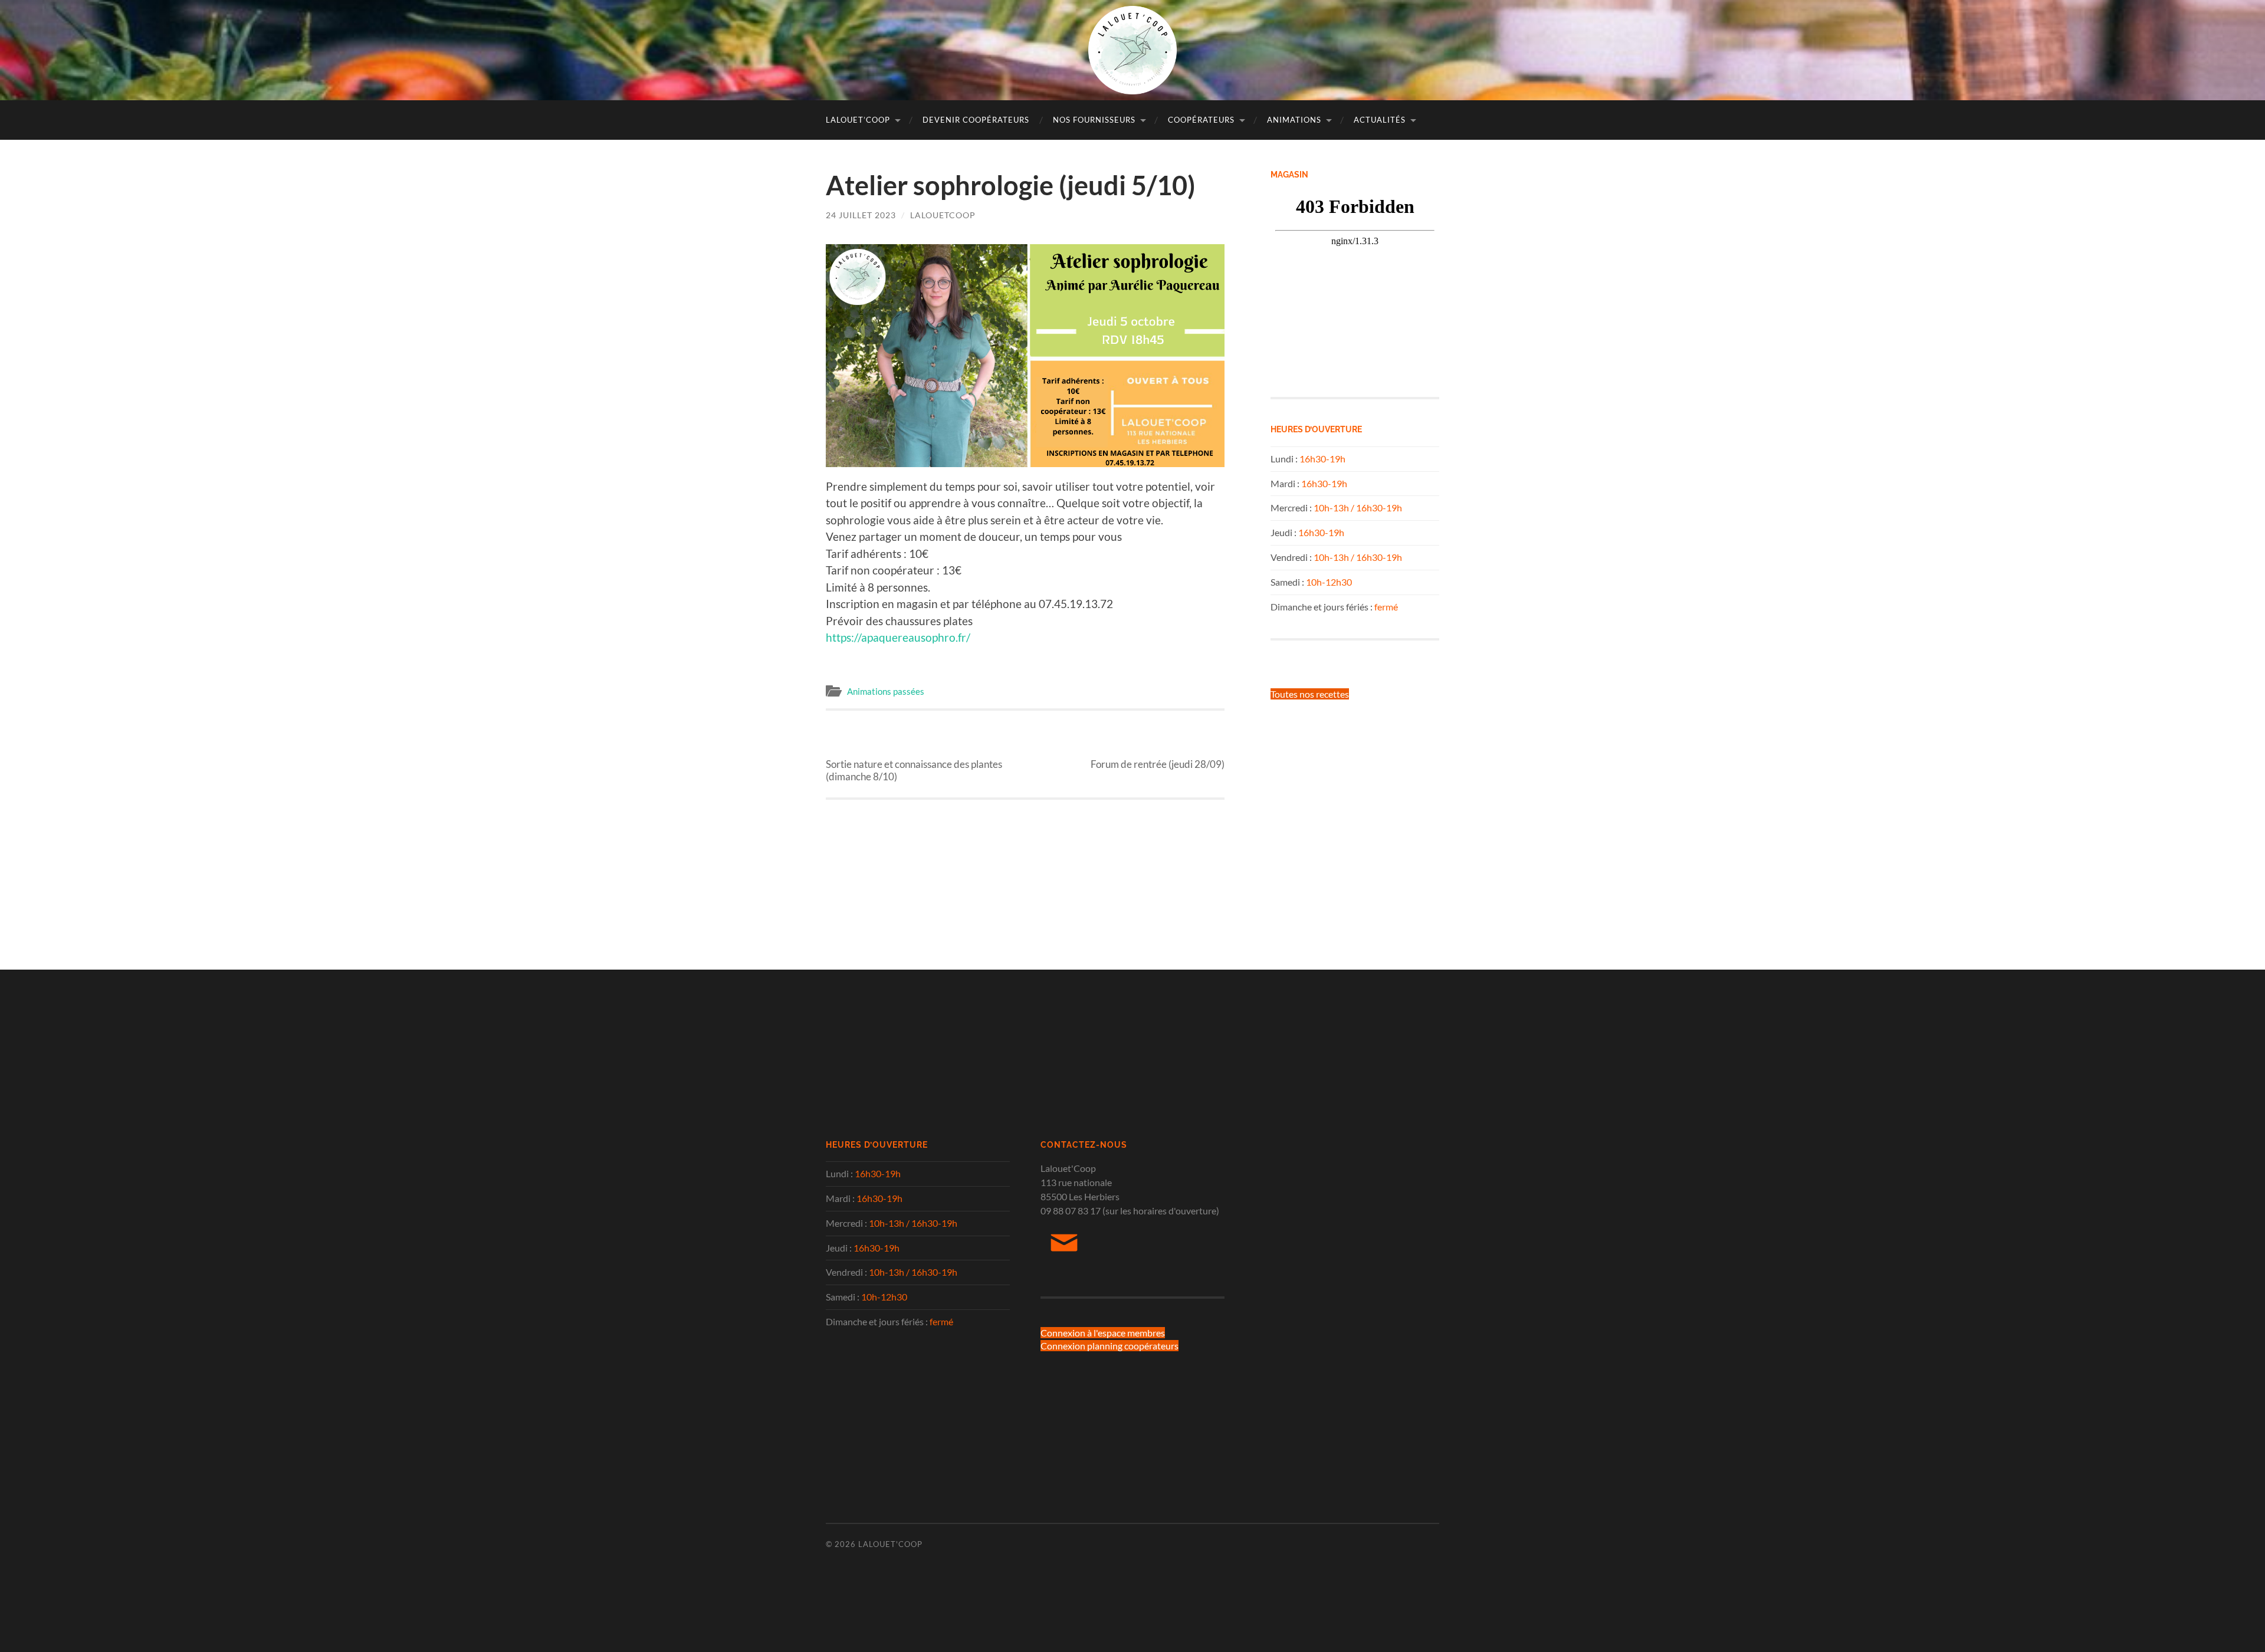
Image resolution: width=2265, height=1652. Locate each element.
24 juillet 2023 (861, 215)
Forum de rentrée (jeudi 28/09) (1158, 753)
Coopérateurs (1201, 120)
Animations (1294, 120)
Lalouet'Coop (890, 1544)
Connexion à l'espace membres (1103, 1333)
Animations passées (886, 691)
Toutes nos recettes (1310, 694)
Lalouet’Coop (858, 120)
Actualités (1380, 120)
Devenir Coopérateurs (976, 120)
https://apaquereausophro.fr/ (898, 637)
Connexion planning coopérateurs (1109, 1346)
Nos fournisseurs (1094, 120)
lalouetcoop (943, 215)
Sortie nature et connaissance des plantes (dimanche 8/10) (914, 759)
